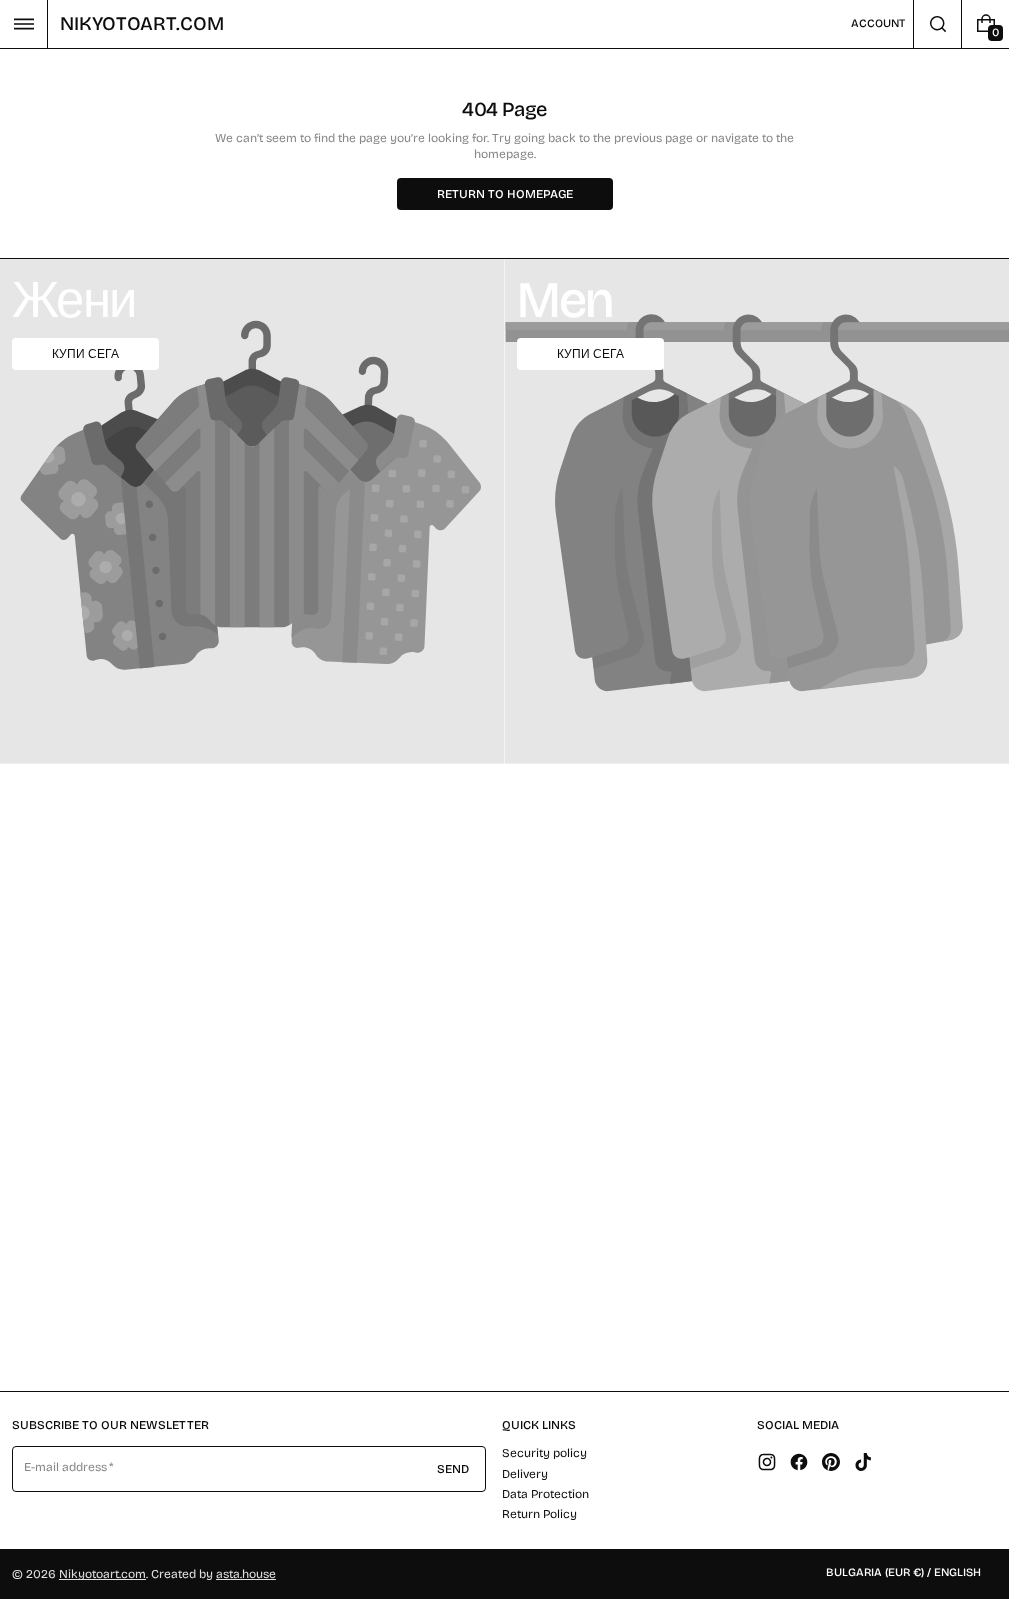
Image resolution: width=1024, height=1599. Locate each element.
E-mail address (66, 1467)
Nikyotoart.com (102, 1574)
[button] (23, 24)
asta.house (246, 1574)
